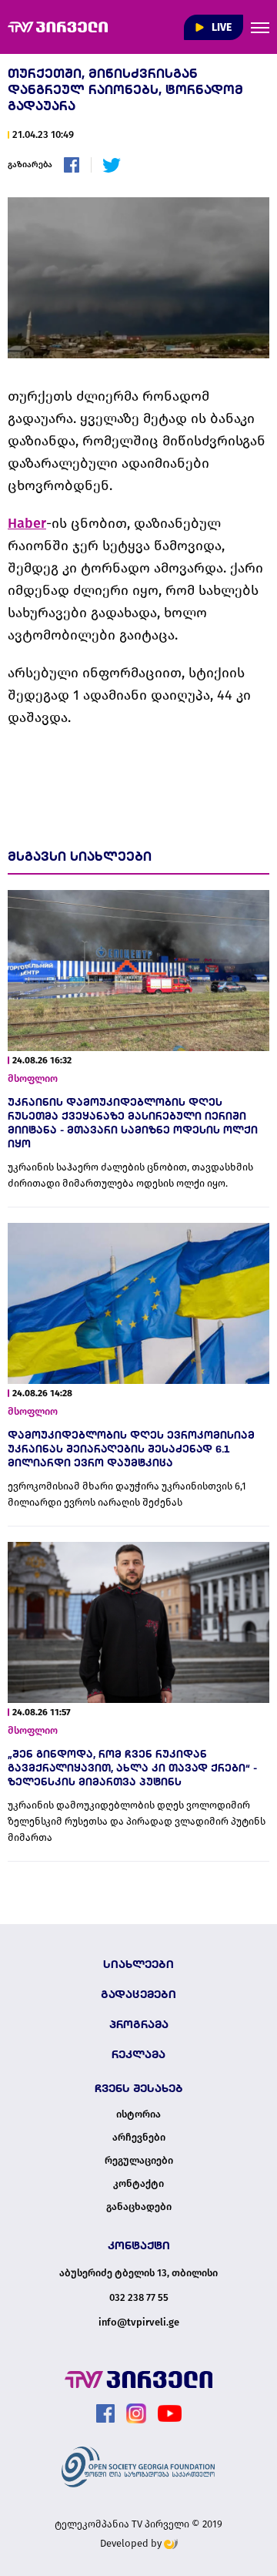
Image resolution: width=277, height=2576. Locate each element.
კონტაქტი (138, 2184)
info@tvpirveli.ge (139, 2322)
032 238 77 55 (139, 2297)
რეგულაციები (139, 2161)
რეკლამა (138, 2054)
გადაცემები (138, 1994)
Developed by (132, 2543)
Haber (27, 523)
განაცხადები (139, 2207)
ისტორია (138, 2114)
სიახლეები (138, 1964)
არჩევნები (139, 2138)
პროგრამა (139, 2024)
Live (220, 27)
